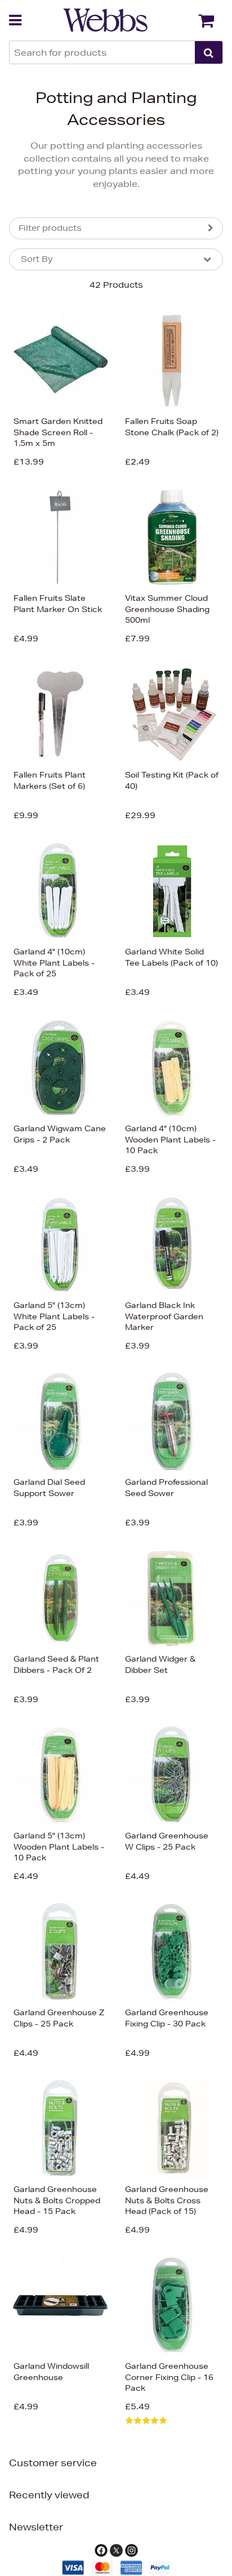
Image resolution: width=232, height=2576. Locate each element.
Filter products (50, 228)
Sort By (37, 259)
